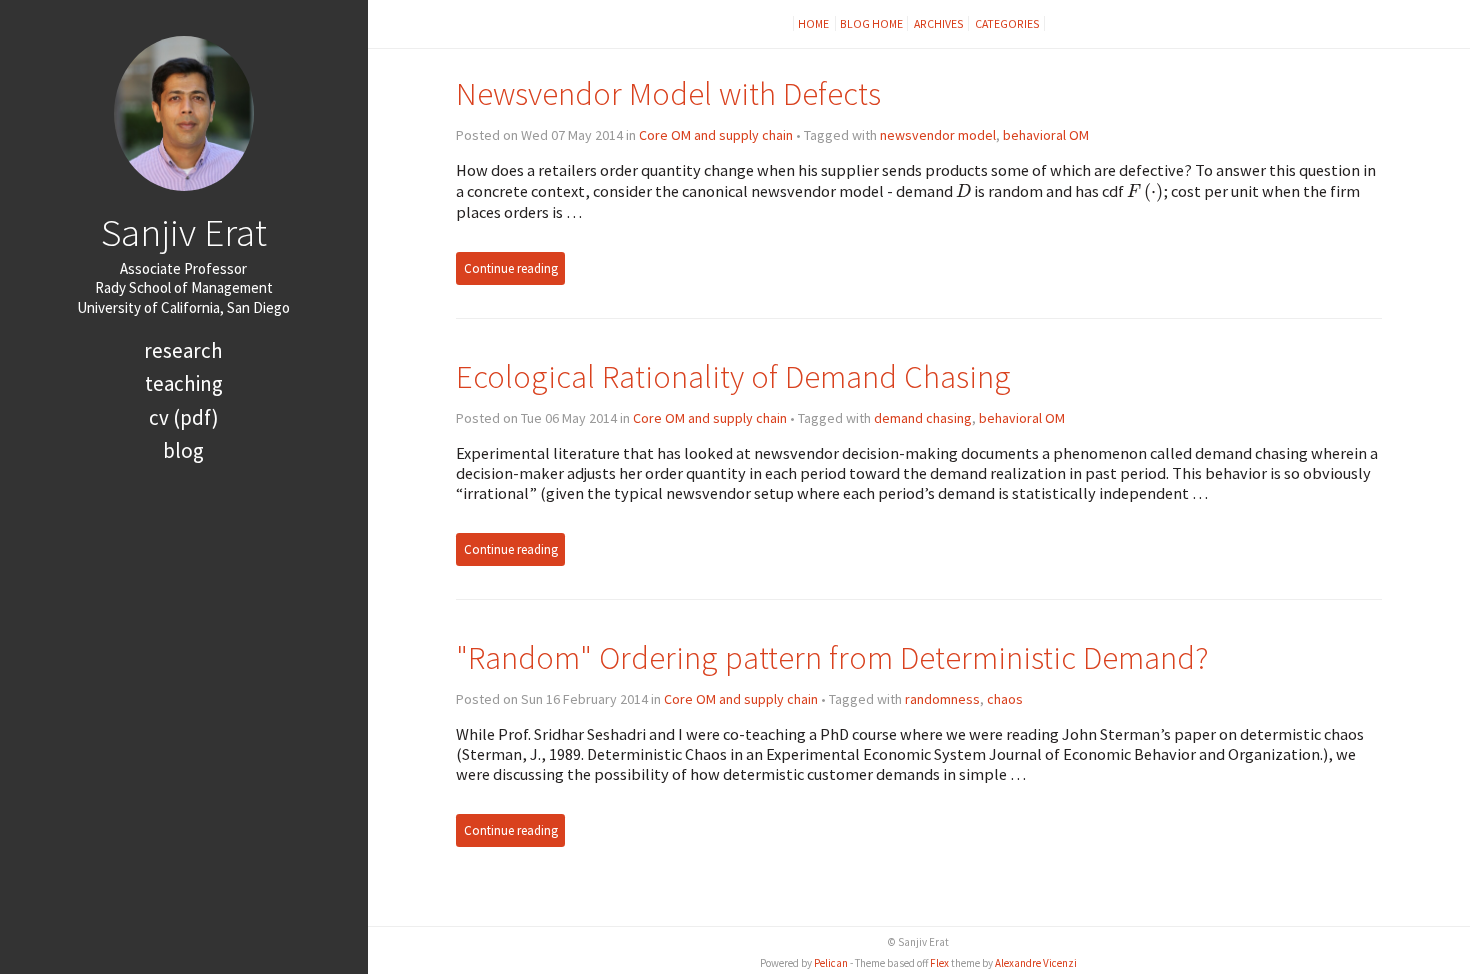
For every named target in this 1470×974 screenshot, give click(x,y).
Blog (183, 450)
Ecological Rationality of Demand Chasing (733, 376)
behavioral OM (1046, 135)
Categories (1007, 23)
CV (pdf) (184, 417)
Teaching (184, 383)
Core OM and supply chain (716, 135)
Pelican (831, 963)
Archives (939, 23)
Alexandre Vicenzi (1036, 963)
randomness (942, 699)
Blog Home (871, 23)
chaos (1005, 699)
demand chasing (923, 418)
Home (814, 23)
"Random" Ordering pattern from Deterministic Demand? (832, 657)
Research (183, 350)
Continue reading (511, 268)
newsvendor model (938, 135)
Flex (939, 963)
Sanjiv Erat (184, 232)
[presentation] (963, 191)
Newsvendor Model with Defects (668, 93)
